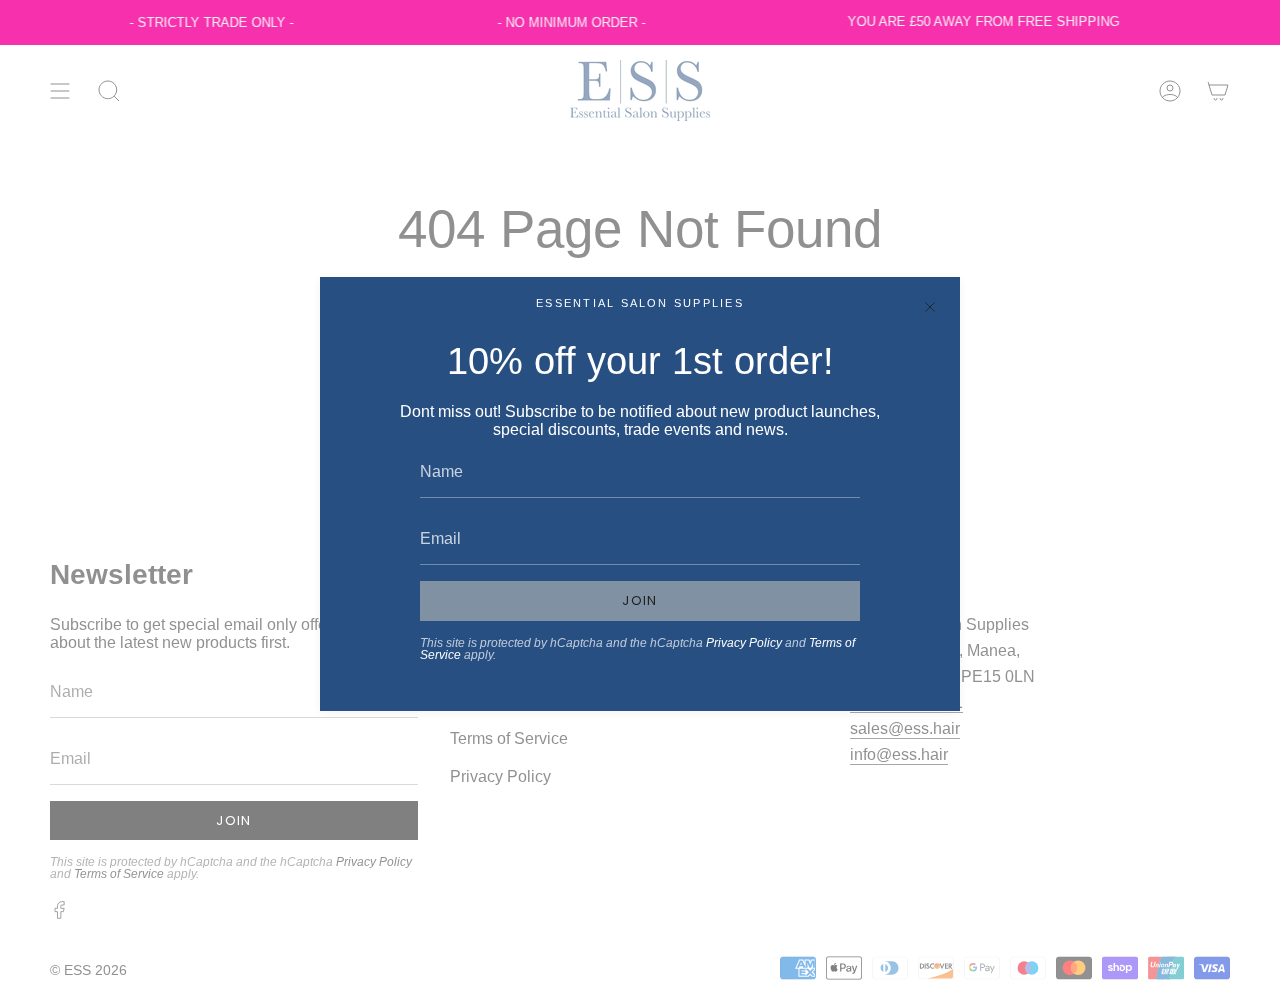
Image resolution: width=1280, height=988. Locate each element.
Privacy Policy (744, 643)
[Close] (930, 307)
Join (639, 600)
